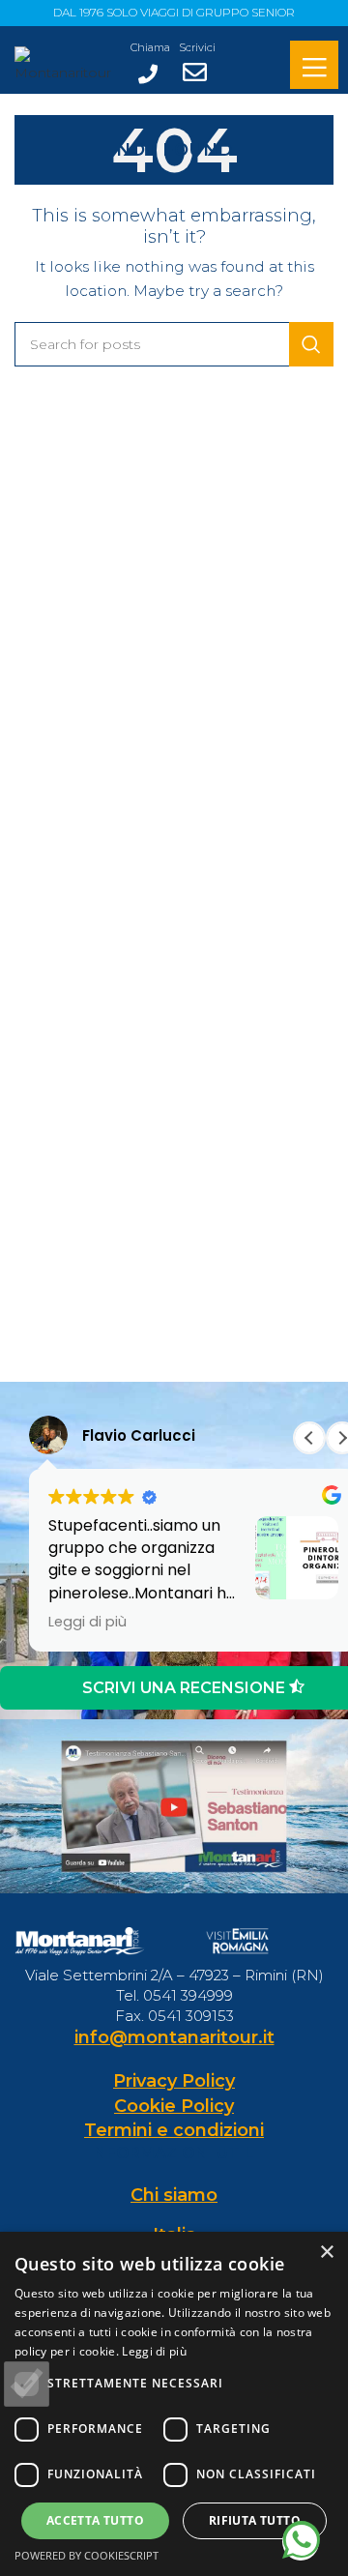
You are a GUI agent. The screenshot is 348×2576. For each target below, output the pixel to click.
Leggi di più (154, 2351)
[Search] (311, 344)
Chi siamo (174, 2195)
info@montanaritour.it (174, 2037)
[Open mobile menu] (314, 67)
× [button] (326, 2253)
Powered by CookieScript (87, 2555)
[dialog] (174, 2404)
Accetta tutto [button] (95, 2520)
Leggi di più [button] (87, 1622)
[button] (309, 1438)
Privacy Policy (174, 2081)
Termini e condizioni (174, 2130)
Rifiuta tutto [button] (255, 2520)
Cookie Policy (174, 2106)
